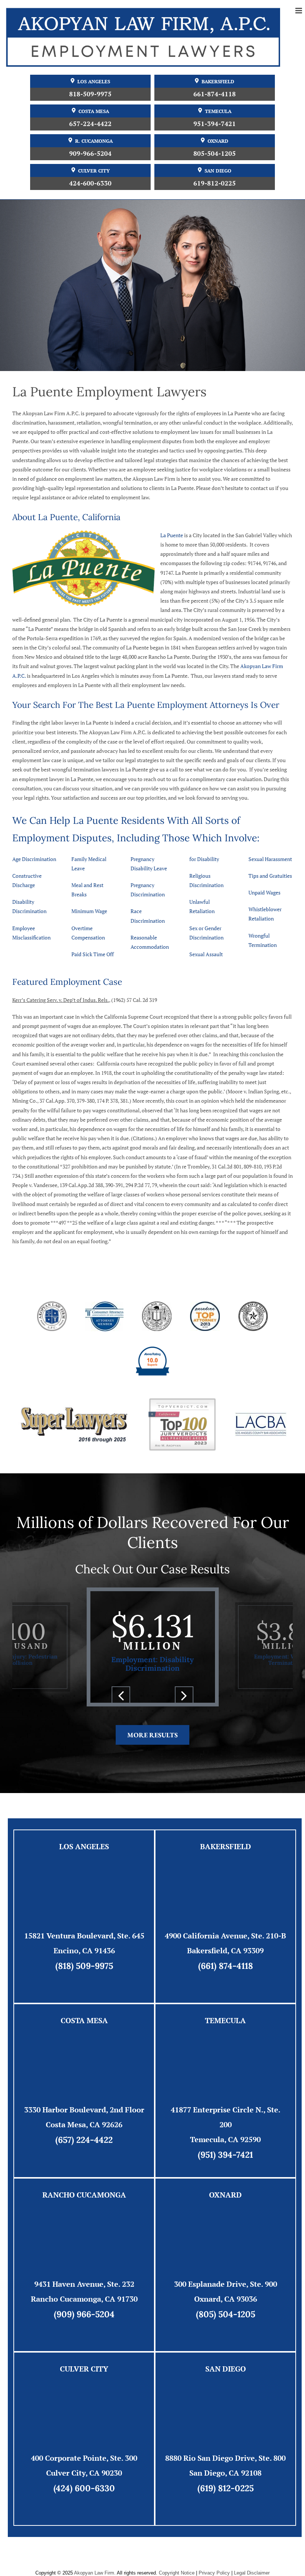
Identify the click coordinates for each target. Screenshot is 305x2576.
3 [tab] (41, 1696)
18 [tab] (208, 1696)
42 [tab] (197, 1711)
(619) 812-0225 (226, 2488)
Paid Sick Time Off (93, 954)
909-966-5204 (90, 153)
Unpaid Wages (264, 892)
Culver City (94, 171)
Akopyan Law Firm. (95, 2573)
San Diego (218, 171)
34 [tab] (108, 1711)
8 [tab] (97, 1696)
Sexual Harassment (270, 859)
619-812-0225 (215, 183)
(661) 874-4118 (226, 1966)
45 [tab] (231, 1711)
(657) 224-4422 (84, 2140)
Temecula (218, 111)
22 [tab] (253, 1696)
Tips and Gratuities (270, 876)
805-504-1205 (215, 153)
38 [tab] (152, 1711)
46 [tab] (242, 1711)
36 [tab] (130, 1711)
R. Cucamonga (94, 141)
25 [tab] (286, 1696)
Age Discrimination (34, 859)
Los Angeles (94, 82)
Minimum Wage (89, 911)
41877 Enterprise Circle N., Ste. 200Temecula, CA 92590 (226, 2124)
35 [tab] (119, 1711)
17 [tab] (197, 1696)
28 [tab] (41, 1711)
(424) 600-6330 (84, 2488)
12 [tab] (141, 1696)
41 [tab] (186, 1711)
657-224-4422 (90, 124)
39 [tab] (164, 1711)
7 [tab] (86, 1696)
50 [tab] (286, 1711)
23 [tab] (264, 1696)
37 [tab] (141, 1711)
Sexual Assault (206, 954)
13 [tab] (152, 1696)
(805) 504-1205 (226, 2314)
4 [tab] (52, 1696)
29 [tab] (52, 1711)
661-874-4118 (215, 94)
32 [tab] (86, 1711)
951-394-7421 (215, 124)
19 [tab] (219, 1696)
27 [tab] (30, 1711)
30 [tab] (63, 1711)
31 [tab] (74, 1711)
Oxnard (218, 141)
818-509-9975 (90, 94)
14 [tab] (164, 1696)
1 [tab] (19, 1696)
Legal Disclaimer (252, 2573)
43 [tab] (208, 1711)
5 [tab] (63, 1696)
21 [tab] (242, 1696)
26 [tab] (19, 1711)
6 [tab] (74, 1696)
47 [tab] (253, 1711)
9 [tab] (108, 1696)
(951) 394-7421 (225, 2155)
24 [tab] (275, 1696)
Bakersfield (218, 82)
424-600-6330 (90, 183)
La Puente (172, 535)
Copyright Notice (177, 2573)
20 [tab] (231, 1696)
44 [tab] (219, 1711)
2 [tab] (30, 1696)
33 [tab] (97, 1711)
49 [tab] (275, 1711)
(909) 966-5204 (84, 2314)
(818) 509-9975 (84, 1966)
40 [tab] (175, 1711)
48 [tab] (264, 1711)
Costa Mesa (94, 111)
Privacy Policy (214, 2573)
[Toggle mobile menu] (299, 11)
